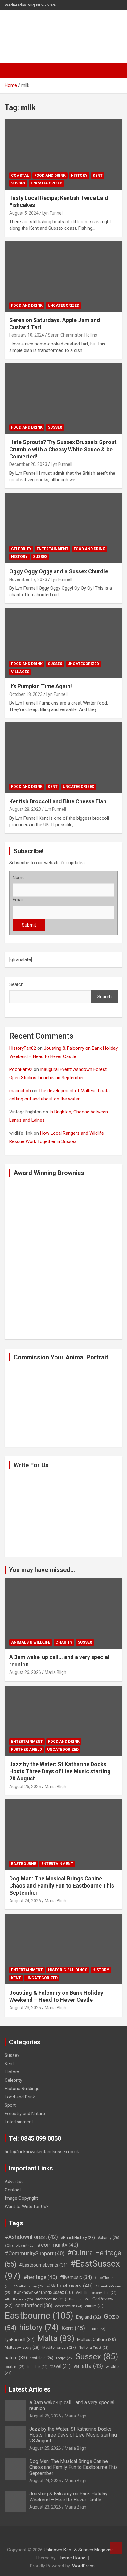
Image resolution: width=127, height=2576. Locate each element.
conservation (69, 2306)
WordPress (83, 2566)
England (89, 2317)
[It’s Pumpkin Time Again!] (20, 623)
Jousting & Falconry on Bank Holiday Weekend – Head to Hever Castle (68, 2497)
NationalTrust (94, 2348)
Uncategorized (47, 183)
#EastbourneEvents (43, 2265)
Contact (13, 2190)
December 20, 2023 (28, 464)
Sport (10, 2105)
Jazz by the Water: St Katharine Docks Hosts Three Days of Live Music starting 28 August (60, 1771)
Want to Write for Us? (27, 2207)
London (97, 2329)
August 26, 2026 (25, 1672)
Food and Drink (50, 176)
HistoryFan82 (23, 1048)
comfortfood (34, 2305)
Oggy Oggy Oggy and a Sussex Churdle (59, 571)
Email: (18, 900)
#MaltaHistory (29, 2286)
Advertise (14, 2182)
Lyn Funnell (53, 213)
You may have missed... (42, 1570)
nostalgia (41, 2358)
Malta (56, 2338)
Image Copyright (21, 2198)
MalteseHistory (22, 2347)
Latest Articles (30, 2389)
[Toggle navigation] (12, 71)
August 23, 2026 (25, 2008)
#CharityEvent (20, 2245)
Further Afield (27, 1750)
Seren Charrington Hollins (72, 335)
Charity (64, 1642)
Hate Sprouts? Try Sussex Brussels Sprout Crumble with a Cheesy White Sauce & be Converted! (63, 449)
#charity (109, 2238)
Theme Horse (72, 2558)
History (79, 176)
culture (94, 2306)
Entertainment (53, 549)
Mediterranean (59, 2347)
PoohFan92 (21, 1069)
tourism (15, 2367)
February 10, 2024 (27, 335)
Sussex (18, 183)
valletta (88, 2366)
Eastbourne (24, 1864)
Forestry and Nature (25, 2114)
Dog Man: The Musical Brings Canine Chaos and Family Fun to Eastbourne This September (62, 1886)
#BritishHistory (78, 2237)
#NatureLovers (70, 2286)
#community (58, 2245)
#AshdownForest (31, 2237)
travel (60, 2366)
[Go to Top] (116, 2548)
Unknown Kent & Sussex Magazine (79, 2550)
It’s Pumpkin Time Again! (41, 686)
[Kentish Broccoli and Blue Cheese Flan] (20, 738)
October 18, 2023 (26, 694)
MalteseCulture (96, 2340)
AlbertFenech (19, 2299)
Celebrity (21, 549)
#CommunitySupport (35, 2253)
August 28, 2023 (25, 809)
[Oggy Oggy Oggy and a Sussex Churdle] (20, 508)
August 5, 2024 (24, 213)
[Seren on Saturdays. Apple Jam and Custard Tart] (20, 257)
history (39, 2327)
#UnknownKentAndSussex (43, 2292)
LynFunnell (20, 2340)
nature (16, 2358)
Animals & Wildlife (31, 1642)
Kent (98, 176)
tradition (37, 2367)
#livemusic (76, 2277)
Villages (20, 672)
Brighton (79, 2299)
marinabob (20, 1091)
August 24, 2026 (25, 1901)
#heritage (40, 2277)
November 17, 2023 (28, 579)
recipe (64, 2358)
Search (16, 984)
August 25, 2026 (25, 1787)
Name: (19, 878)
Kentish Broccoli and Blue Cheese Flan (58, 801)
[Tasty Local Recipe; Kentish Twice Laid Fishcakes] (20, 135)
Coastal (20, 176)
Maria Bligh (55, 1672)
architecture (51, 2299)
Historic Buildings (68, 1970)
